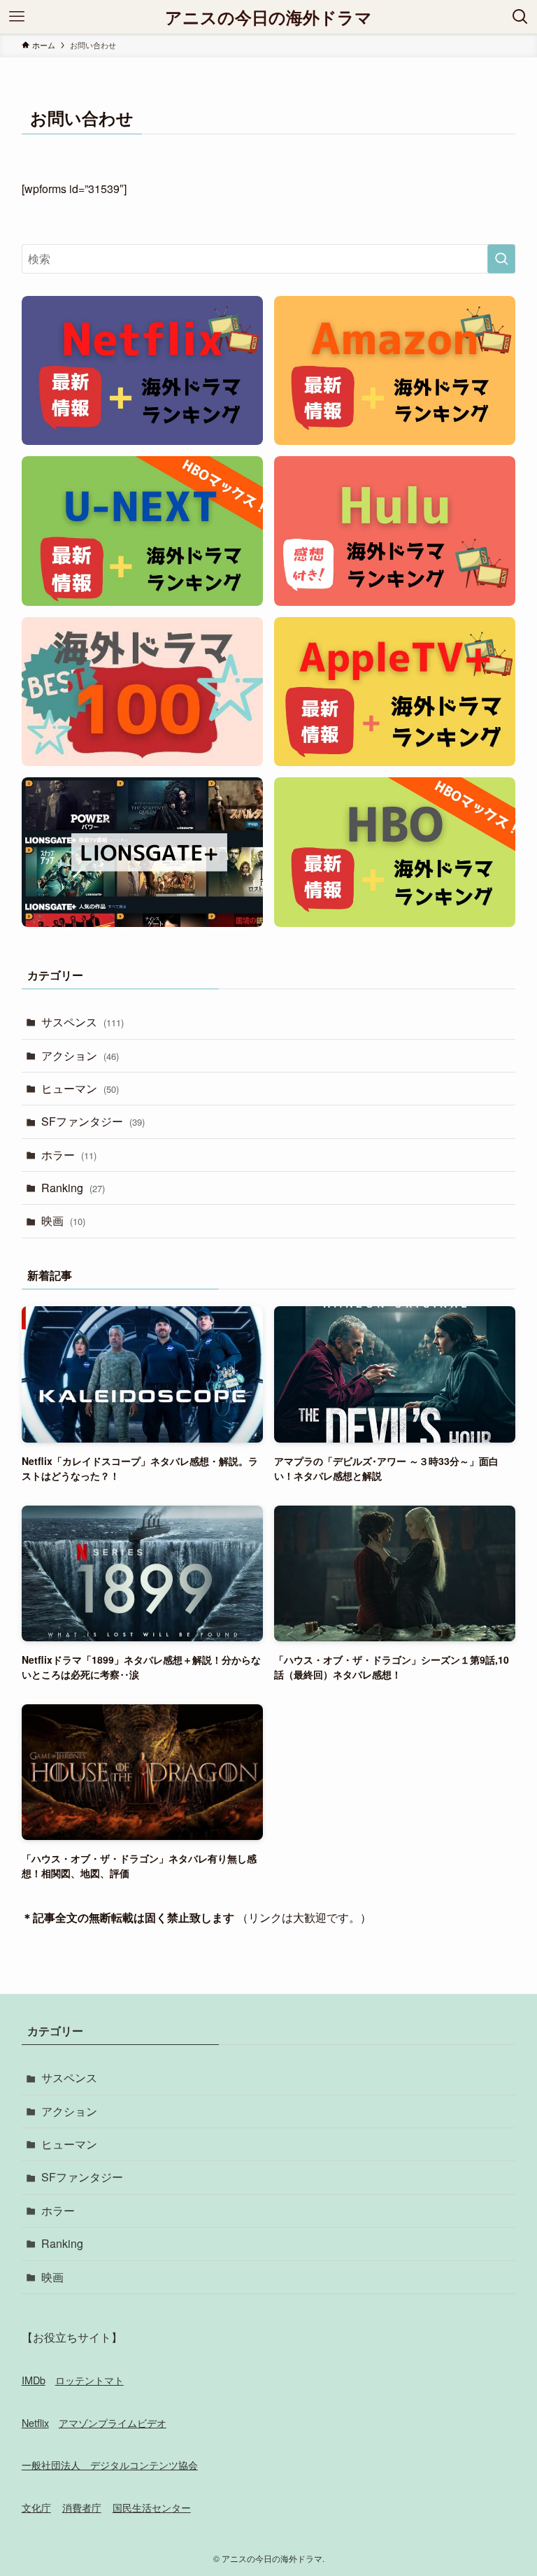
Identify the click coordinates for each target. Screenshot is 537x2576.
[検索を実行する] (501, 259)
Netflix (35, 2422)
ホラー (69, 1155)
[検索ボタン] (520, 17)
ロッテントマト (89, 2380)
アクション (80, 1055)
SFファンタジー (93, 1121)
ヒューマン (80, 1088)
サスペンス (83, 1022)
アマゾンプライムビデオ (113, 2422)
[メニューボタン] (17, 17)
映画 (63, 1220)
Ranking (73, 1188)
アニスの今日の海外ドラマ (268, 17)
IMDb (34, 2380)
